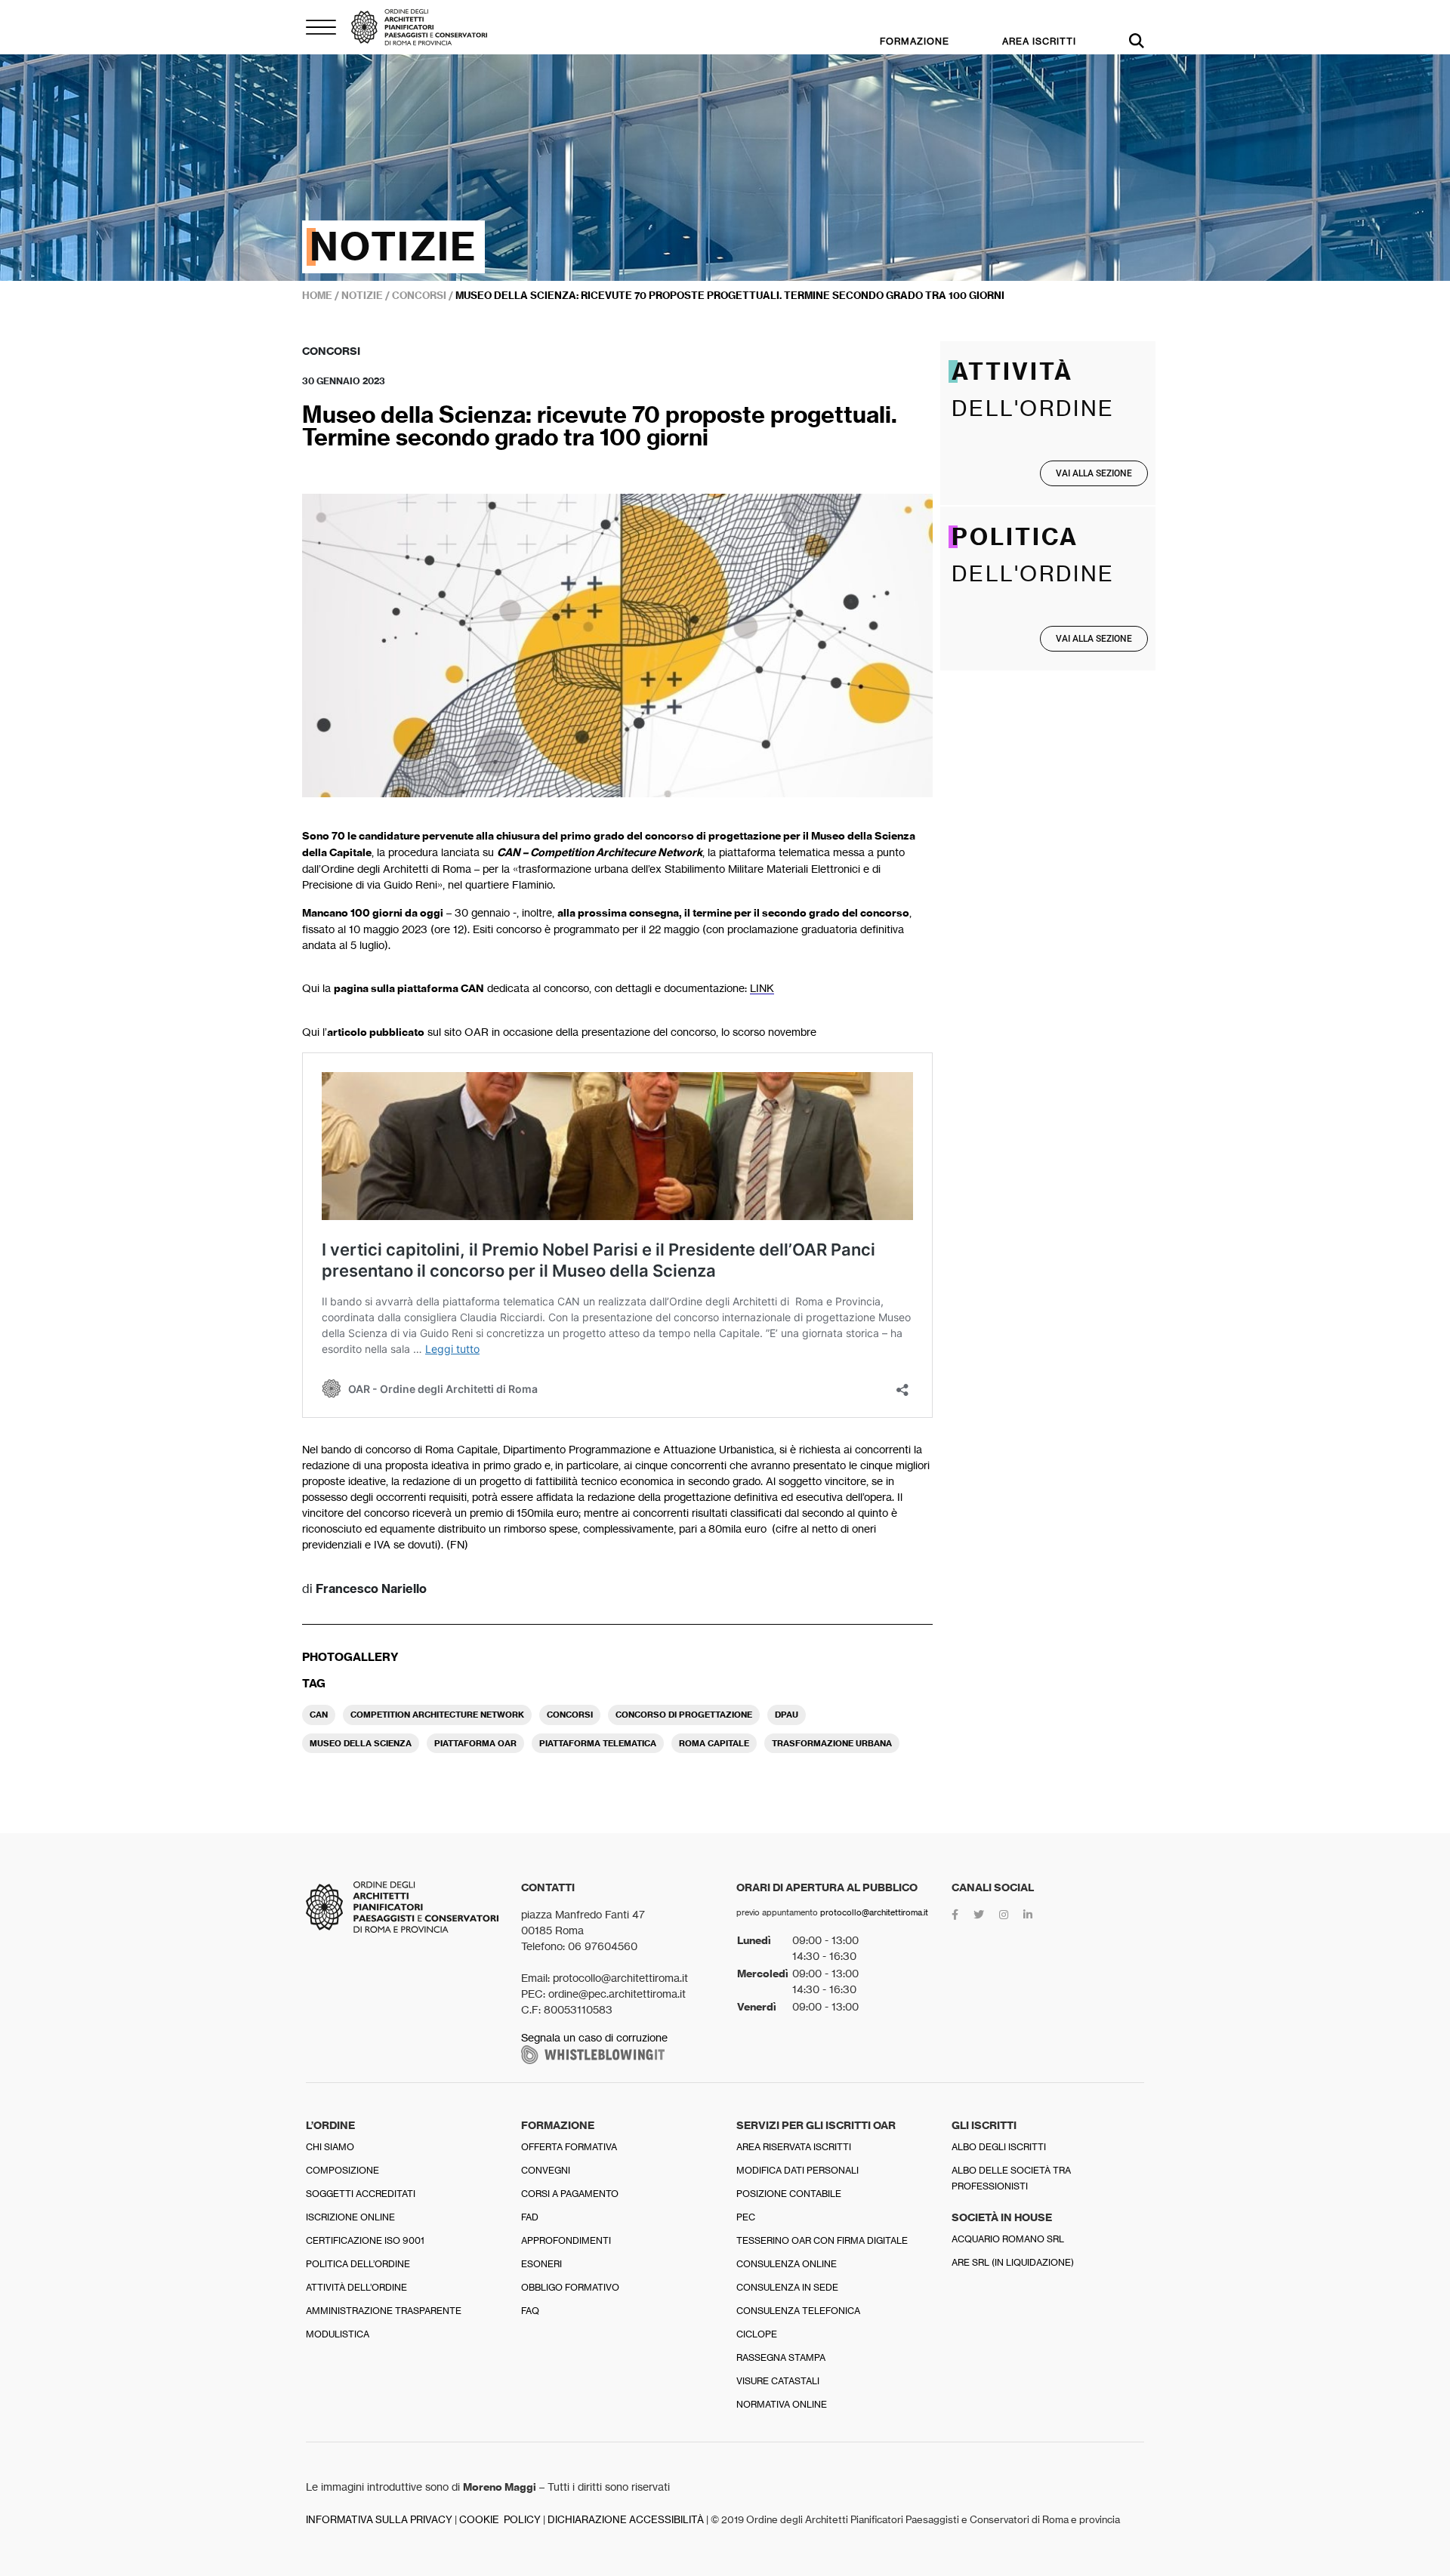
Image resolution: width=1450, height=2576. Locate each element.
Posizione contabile (789, 2194)
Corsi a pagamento (570, 2194)
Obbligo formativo (570, 2287)
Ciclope (757, 2334)
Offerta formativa (569, 2147)
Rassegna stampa (781, 2357)
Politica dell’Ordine (358, 2264)
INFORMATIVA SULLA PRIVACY (379, 2520)
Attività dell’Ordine (356, 2287)
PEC (746, 2217)
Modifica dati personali (797, 2170)
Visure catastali (778, 2381)
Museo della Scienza (361, 1743)
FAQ (530, 2311)
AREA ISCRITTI (1039, 41)
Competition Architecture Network (437, 1715)
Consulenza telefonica (798, 2311)
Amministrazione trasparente (384, 2311)
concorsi (570, 1715)
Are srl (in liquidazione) (1013, 2262)
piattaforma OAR (475, 1743)
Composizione (342, 2170)
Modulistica (338, 2334)
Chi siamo (330, 2147)
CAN (319, 1715)
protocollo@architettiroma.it (874, 1912)
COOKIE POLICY (500, 2520)
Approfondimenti (566, 2240)
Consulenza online (787, 2264)
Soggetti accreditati (361, 2194)
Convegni (546, 2170)
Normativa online (782, 2404)
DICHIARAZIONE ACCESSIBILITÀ (626, 2520)
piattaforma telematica (598, 1743)
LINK (762, 988)
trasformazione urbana (832, 1743)
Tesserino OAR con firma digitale (822, 2240)
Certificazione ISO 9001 (365, 2240)
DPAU (787, 1715)
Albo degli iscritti (999, 2147)
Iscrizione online (350, 2217)
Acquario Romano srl (1008, 2239)
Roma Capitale (714, 1743)
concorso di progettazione (684, 1715)
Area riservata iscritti (794, 2147)
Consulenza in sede (787, 2287)
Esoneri (541, 2264)
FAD (530, 2217)
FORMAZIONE (915, 41)
